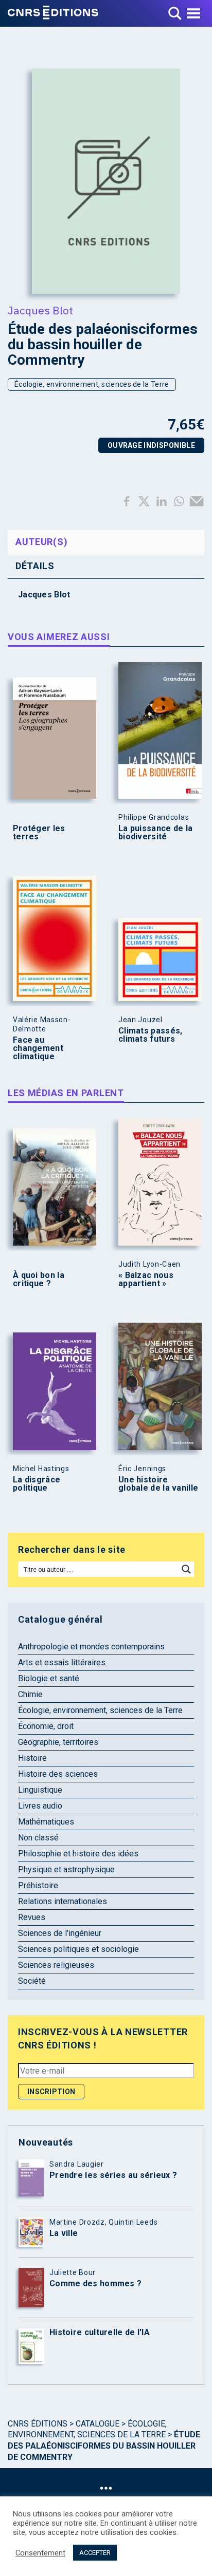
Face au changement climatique (38, 1048)
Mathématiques (46, 1822)
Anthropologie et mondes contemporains (91, 1647)
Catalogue (98, 2424)
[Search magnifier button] (186, 1569)
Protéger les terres (39, 833)
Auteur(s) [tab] (41, 542)
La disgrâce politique (37, 1484)
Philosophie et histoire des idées (78, 1854)
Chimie (30, 1694)
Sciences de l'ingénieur (60, 1933)
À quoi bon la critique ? (39, 1280)
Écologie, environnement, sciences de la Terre (92, 384)
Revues (32, 1917)
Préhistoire (38, 1885)
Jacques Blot (41, 310)
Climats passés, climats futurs (151, 1035)
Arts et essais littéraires (62, 1662)
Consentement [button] (40, 2553)
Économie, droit (46, 1726)
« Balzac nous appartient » (146, 1280)
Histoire (32, 1758)
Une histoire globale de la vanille (158, 1484)
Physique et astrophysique (66, 1869)
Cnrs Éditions (38, 2424)
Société (32, 1981)
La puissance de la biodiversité (155, 833)
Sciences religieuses (56, 1965)
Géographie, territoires (58, 1742)
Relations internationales (63, 1901)
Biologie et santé (49, 1678)
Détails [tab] (35, 566)
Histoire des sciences (58, 1774)
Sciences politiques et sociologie (78, 1949)
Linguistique (40, 1790)
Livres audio (40, 1806)
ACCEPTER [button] (95, 2553)
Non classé (38, 1838)
